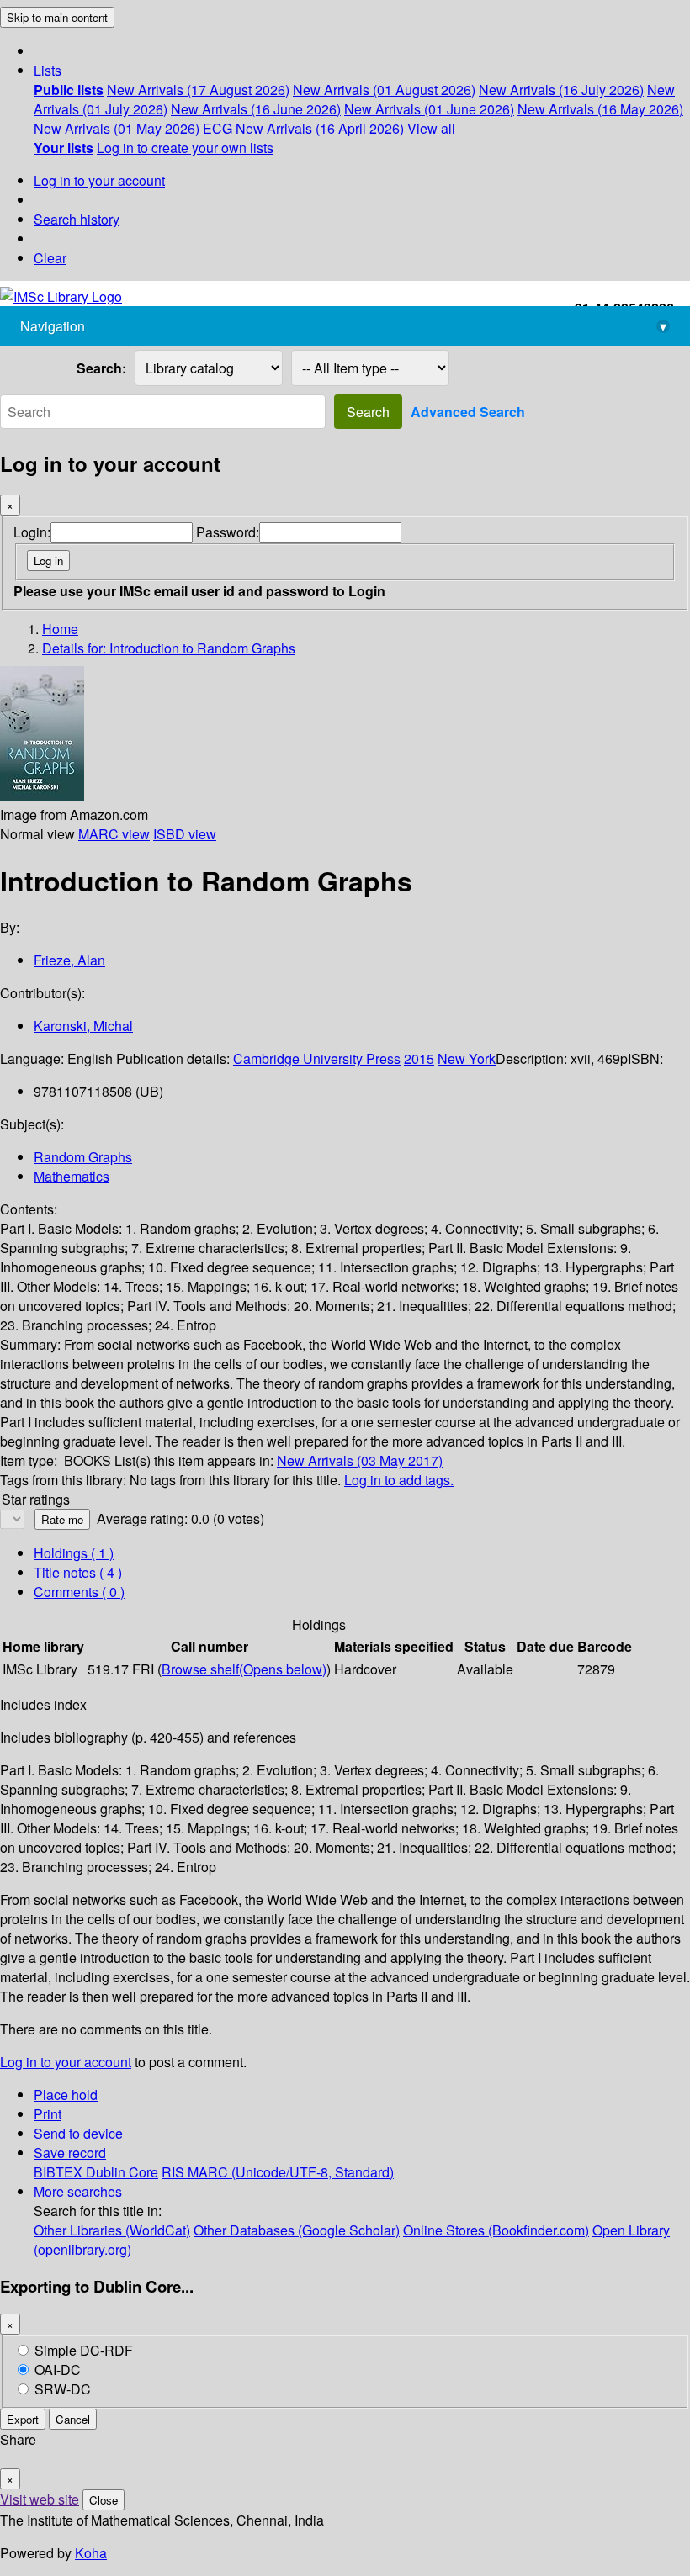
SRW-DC (63, 2389)
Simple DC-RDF (84, 2350)
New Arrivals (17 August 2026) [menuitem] (198, 90)
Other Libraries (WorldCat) (112, 2230)
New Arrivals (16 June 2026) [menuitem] (256, 109)
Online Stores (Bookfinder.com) (496, 2230)
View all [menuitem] (431, 128)
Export (23, 2419)
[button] (48, 70)
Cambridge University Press (317, 1058)
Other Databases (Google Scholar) (297, 2230)
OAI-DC (58, 2370)
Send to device (78, 2133)
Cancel (73, 2419)
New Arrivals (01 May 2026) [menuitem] (117, 128)
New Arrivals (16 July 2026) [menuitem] (561, 90)
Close (103, 2500)
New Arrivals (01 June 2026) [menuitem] (429, 109)
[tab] (78, 1572)
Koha (91, 2553)
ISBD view (185, 834)
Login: (32, 532)
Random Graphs (83, 1157)
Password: (228, 532)
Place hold (66, 2095)
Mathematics (72, 1176)
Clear (50, 258)
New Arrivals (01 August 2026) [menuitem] (384, 90)
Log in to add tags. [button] (399, 1480)
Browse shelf (244, 1669)
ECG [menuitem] (218, 128)
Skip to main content (57, 17)
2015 (419, 1058)
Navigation (343, 326)
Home (60, 629)
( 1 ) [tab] (74, 1553)
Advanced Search (468, 412)
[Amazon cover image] (42, 795)
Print (48, 2114)
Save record (70, 2153)
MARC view (114, 834)
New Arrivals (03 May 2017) (360, 1460)
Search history (77, 219)
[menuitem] (69, 90)
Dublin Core (122, 2172)
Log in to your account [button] (66, 2062)
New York (467, 1058)
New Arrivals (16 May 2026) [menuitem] (600, 109)
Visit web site (40, 2499)
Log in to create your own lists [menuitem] (185, 148)
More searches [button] (78, 2191)
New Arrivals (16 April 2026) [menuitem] (320, 128)
